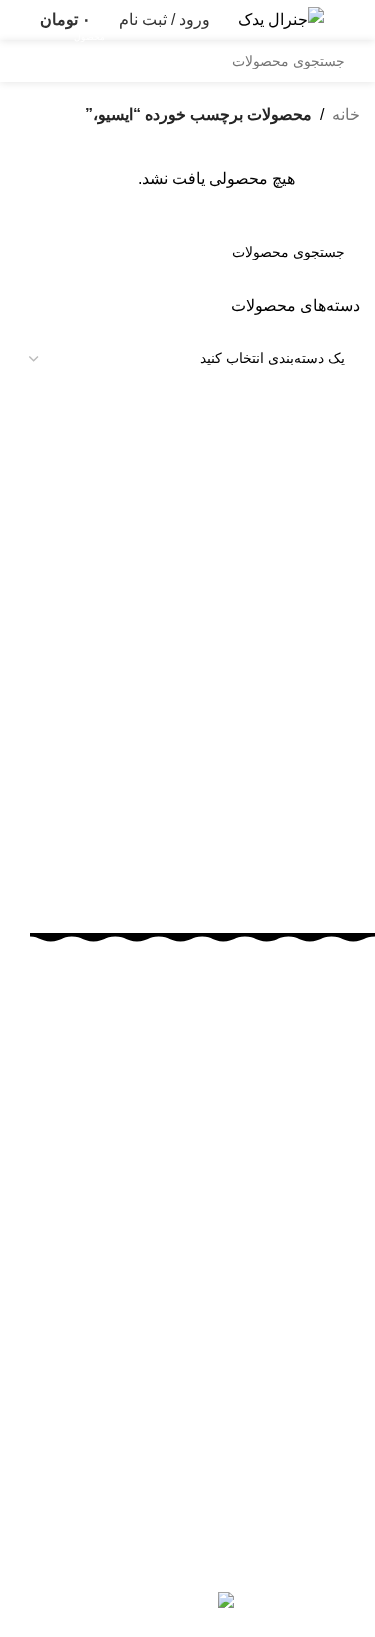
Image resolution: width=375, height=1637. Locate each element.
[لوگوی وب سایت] (281, 18)
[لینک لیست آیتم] (202, 1423)
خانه (346, 114)
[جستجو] (36, 61)
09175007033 (180, 1292)
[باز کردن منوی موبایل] (352, 20)
